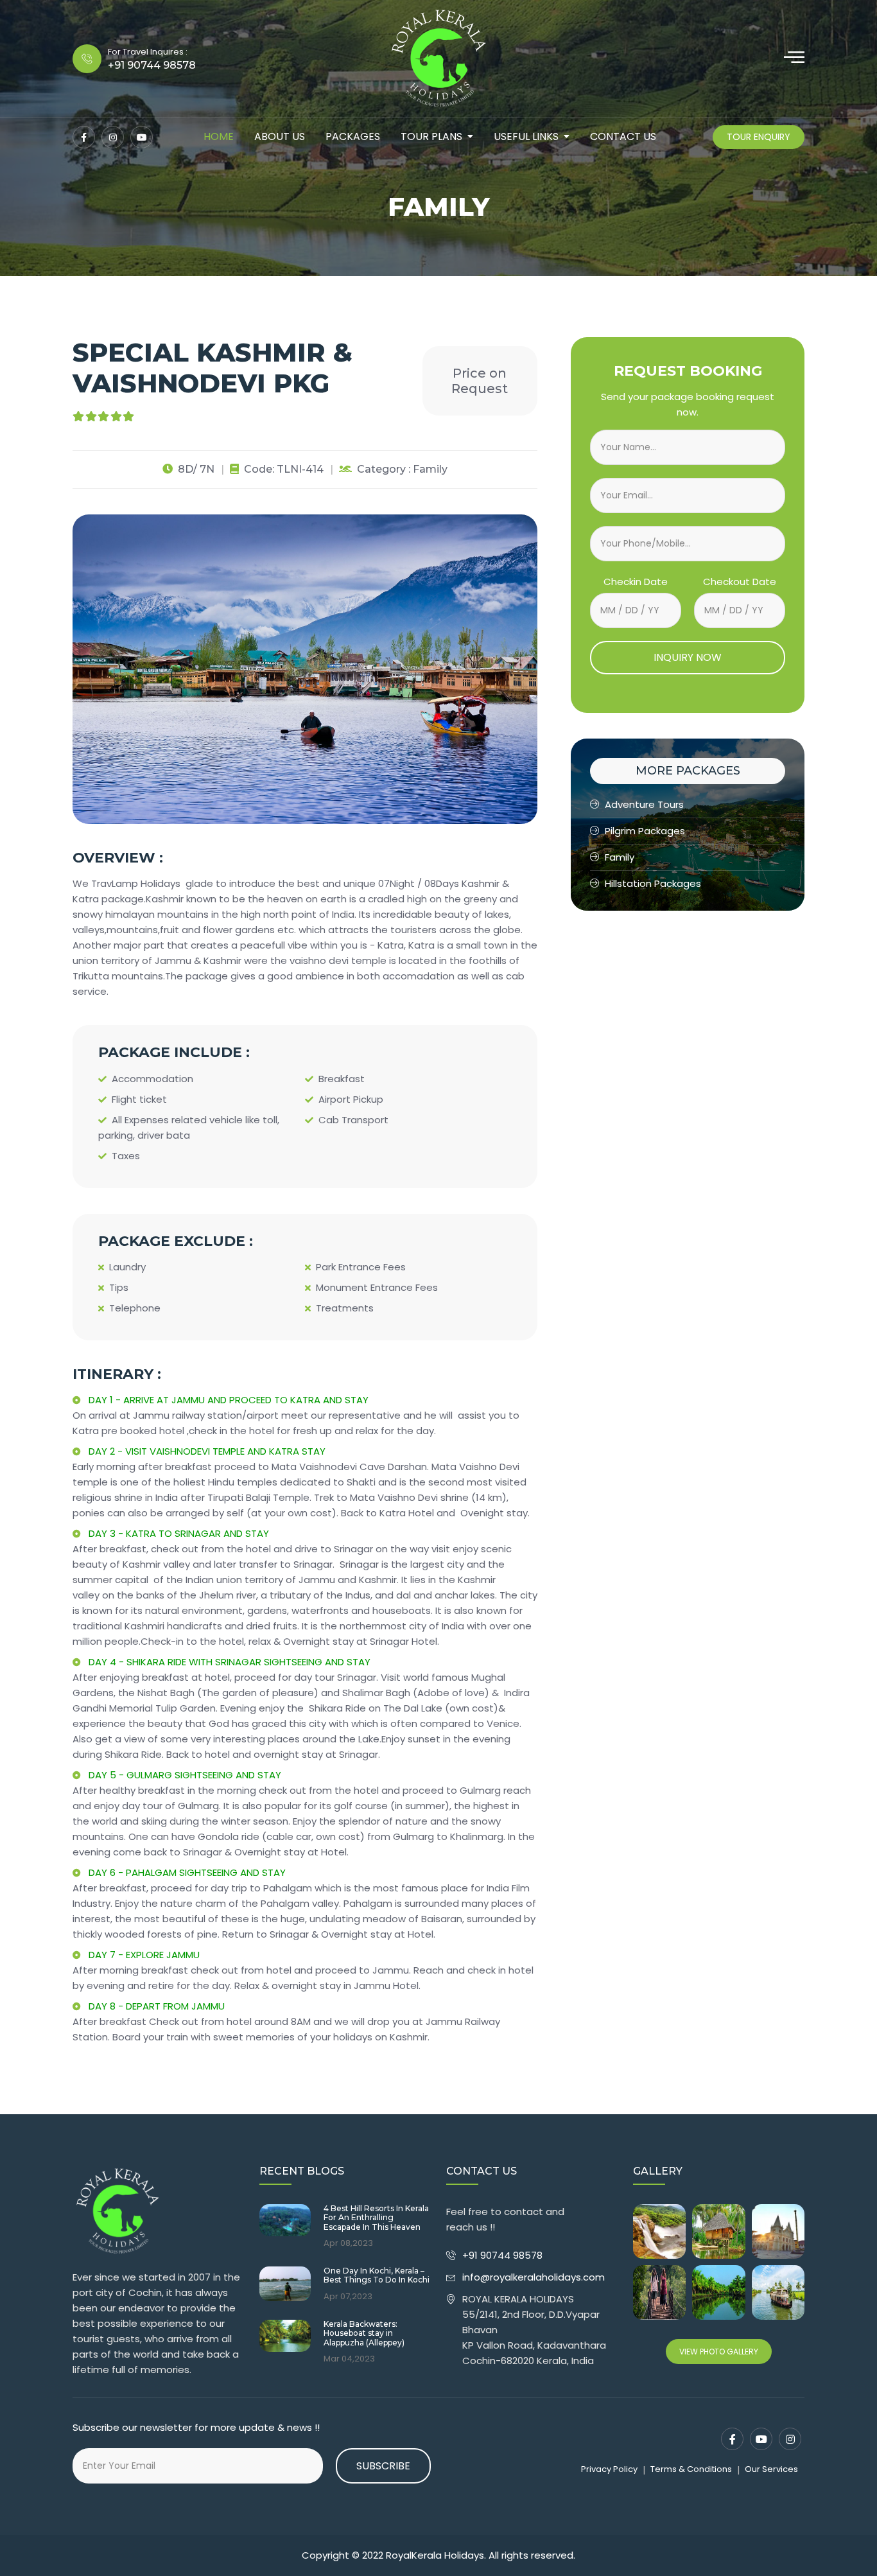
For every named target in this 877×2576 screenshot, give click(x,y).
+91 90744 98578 (504, 2255)
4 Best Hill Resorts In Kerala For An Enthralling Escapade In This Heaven (376, 2218)
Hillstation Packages (653, 883)
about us (280, 136)
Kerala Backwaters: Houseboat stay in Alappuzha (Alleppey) (364, 2334)
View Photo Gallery (719, 2352)
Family (620, 857)
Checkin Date (636, 582)
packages (353, 136)
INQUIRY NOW (688, 657)
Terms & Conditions (691, 2469)
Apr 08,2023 (348, 2243)
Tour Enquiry (759, 137)
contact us (623, 136)
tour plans (431, 136)
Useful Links (526, 136)
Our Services (771, 2469)
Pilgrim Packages (645, 831)
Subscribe (383, 2466)
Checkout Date (740, 582)
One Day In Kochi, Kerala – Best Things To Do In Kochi (377, 2275)
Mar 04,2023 (349, 2359)
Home (219, 136)
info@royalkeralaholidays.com (534, 2277)
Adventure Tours (644, 804)
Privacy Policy (609, 2469)
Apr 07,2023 (348, 2297)
